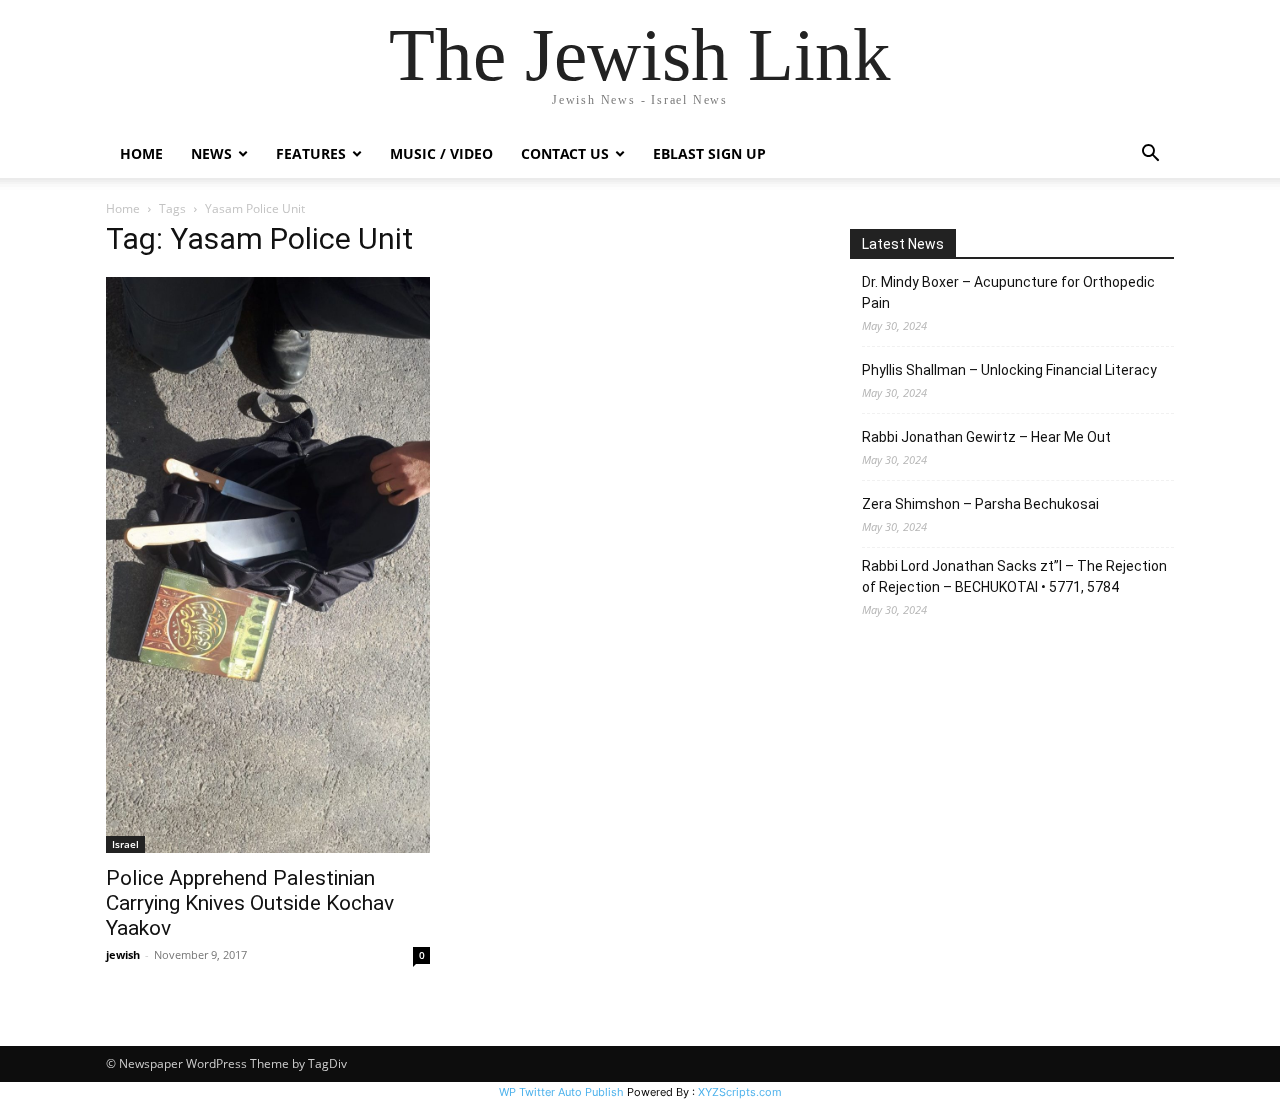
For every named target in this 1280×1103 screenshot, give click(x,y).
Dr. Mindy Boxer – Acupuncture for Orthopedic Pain (1008, 292)
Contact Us (565, 153)
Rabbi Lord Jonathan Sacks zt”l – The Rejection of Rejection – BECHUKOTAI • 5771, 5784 (1014, 576)
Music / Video (441, 153)
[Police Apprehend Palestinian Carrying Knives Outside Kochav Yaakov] (268, 565)
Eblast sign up (709, 153)
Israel (125, 844)
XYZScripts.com (740, 1092)
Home (141, 153)
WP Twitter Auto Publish (561, 1092)
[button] (1150, 155)
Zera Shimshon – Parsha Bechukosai (980, 504)
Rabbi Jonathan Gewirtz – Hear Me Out (986, 437)
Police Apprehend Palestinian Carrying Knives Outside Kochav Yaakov (250, 903)
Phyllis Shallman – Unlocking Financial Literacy (1009, 370)
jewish (123, 954)
